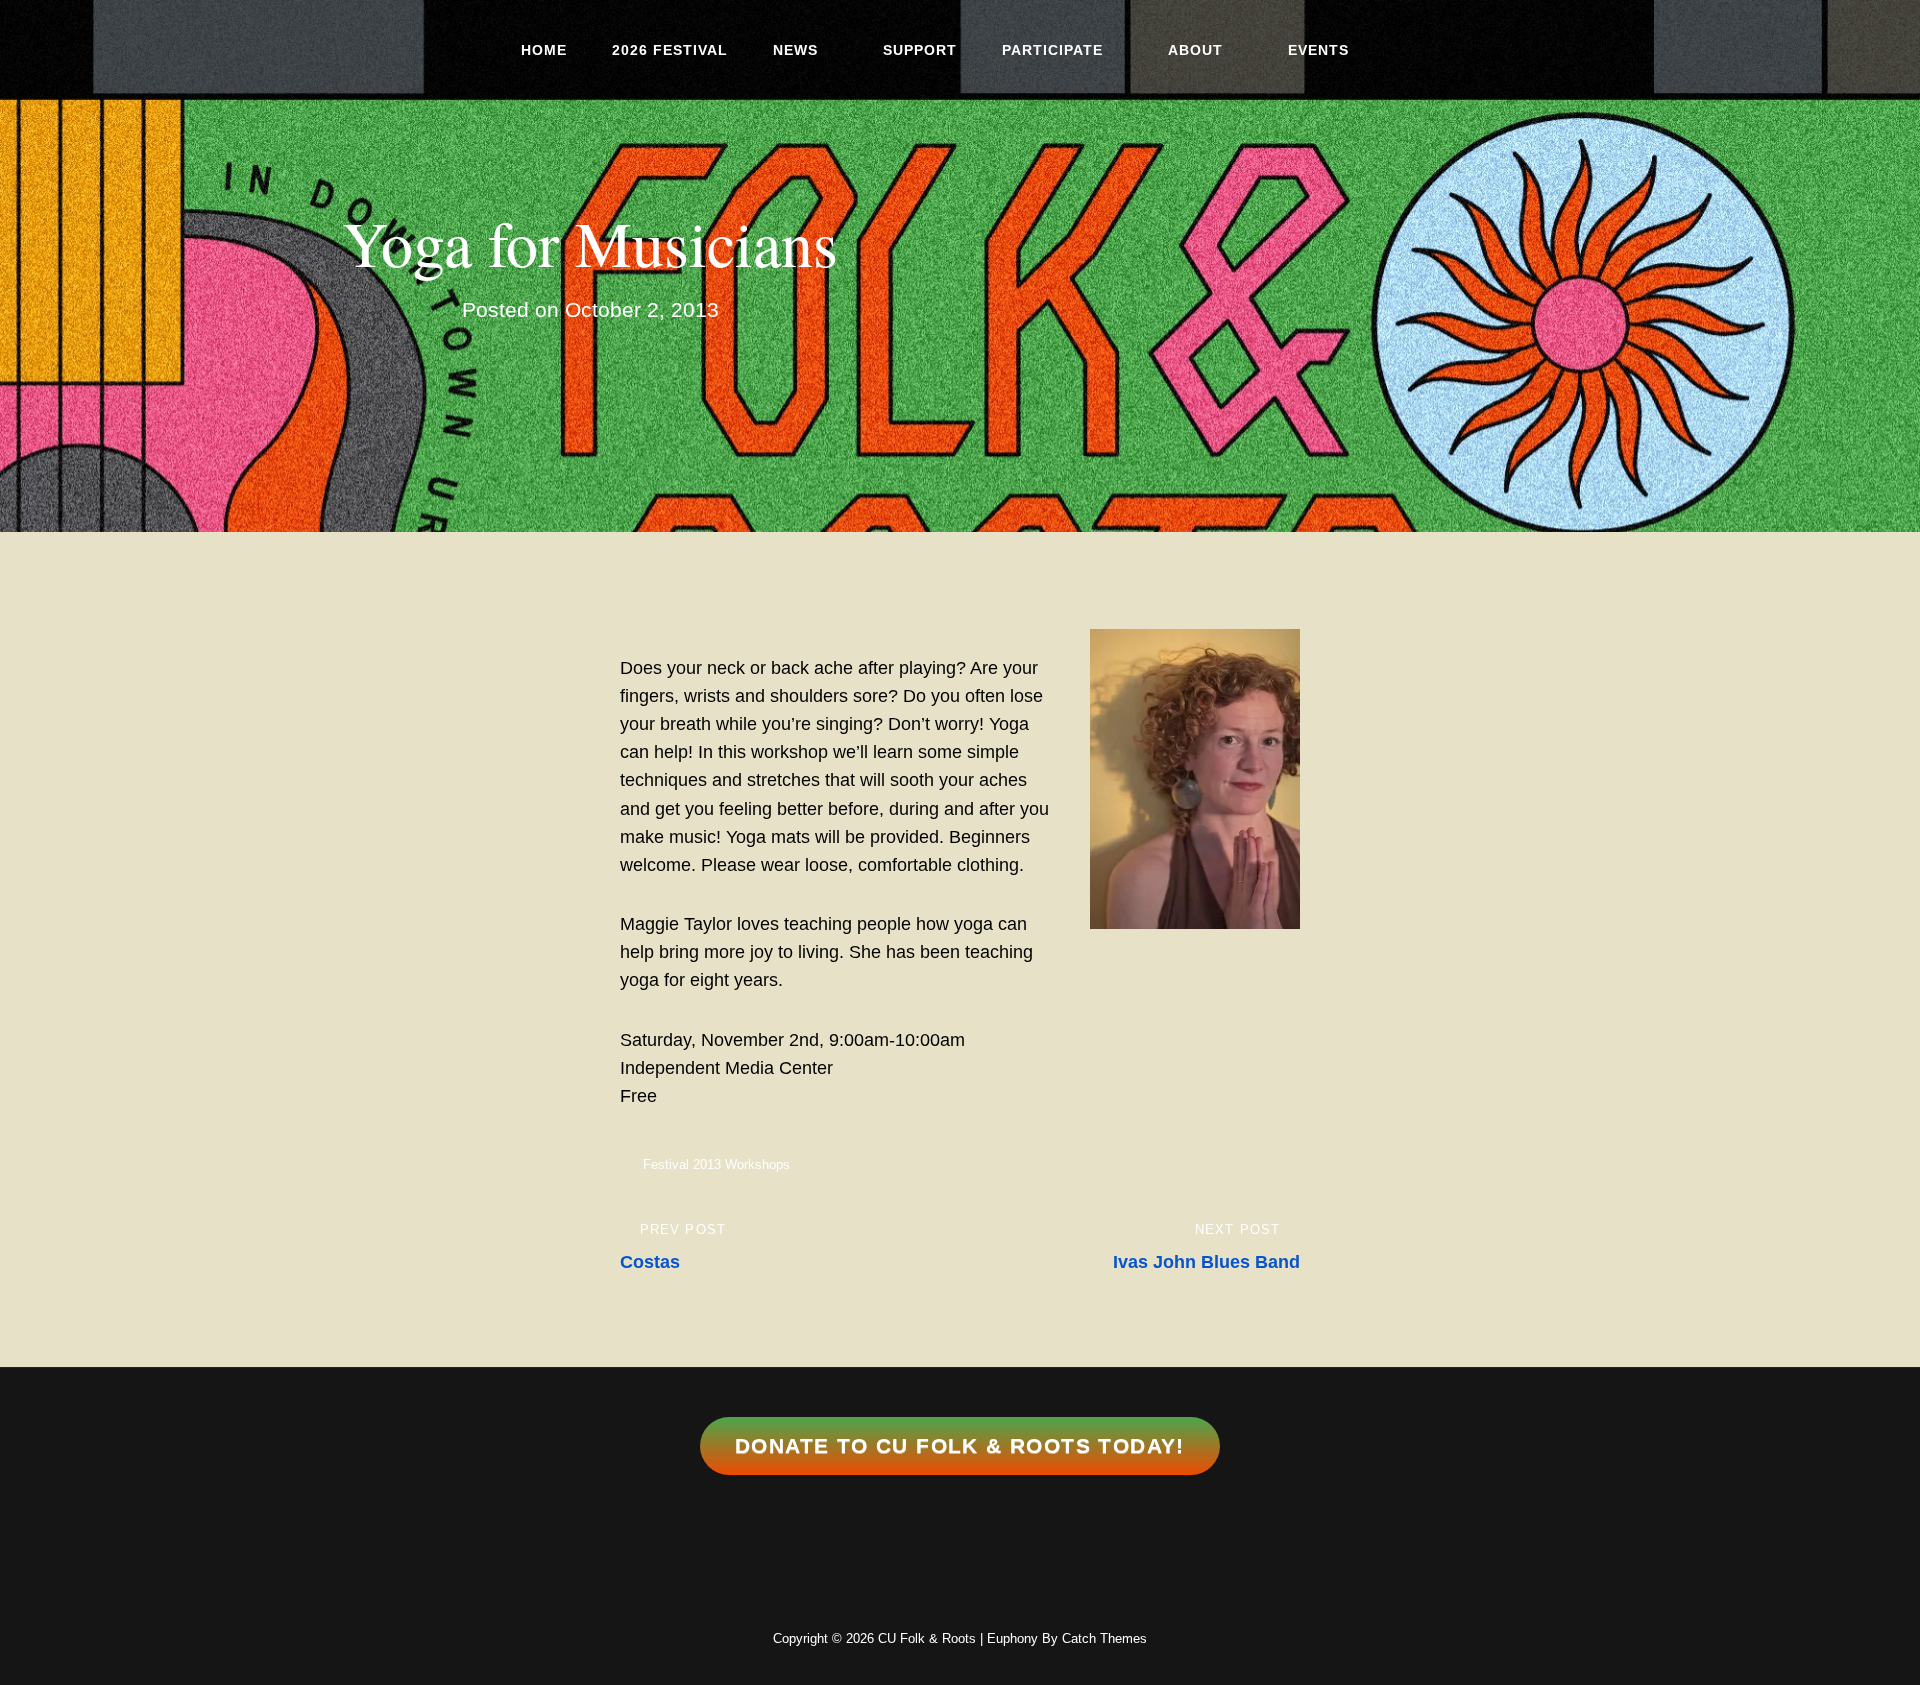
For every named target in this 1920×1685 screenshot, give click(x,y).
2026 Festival (670, 50)
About (1195, 50)
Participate (1052, 50)
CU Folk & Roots (927, 1638)
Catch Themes (1104, 1638)
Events (1318, 50)
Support (920, 50)
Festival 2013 (682, 1164)
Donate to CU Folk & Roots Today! (960, 1445)
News (795, 50)
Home (544, 50)
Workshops (757, 1164)
